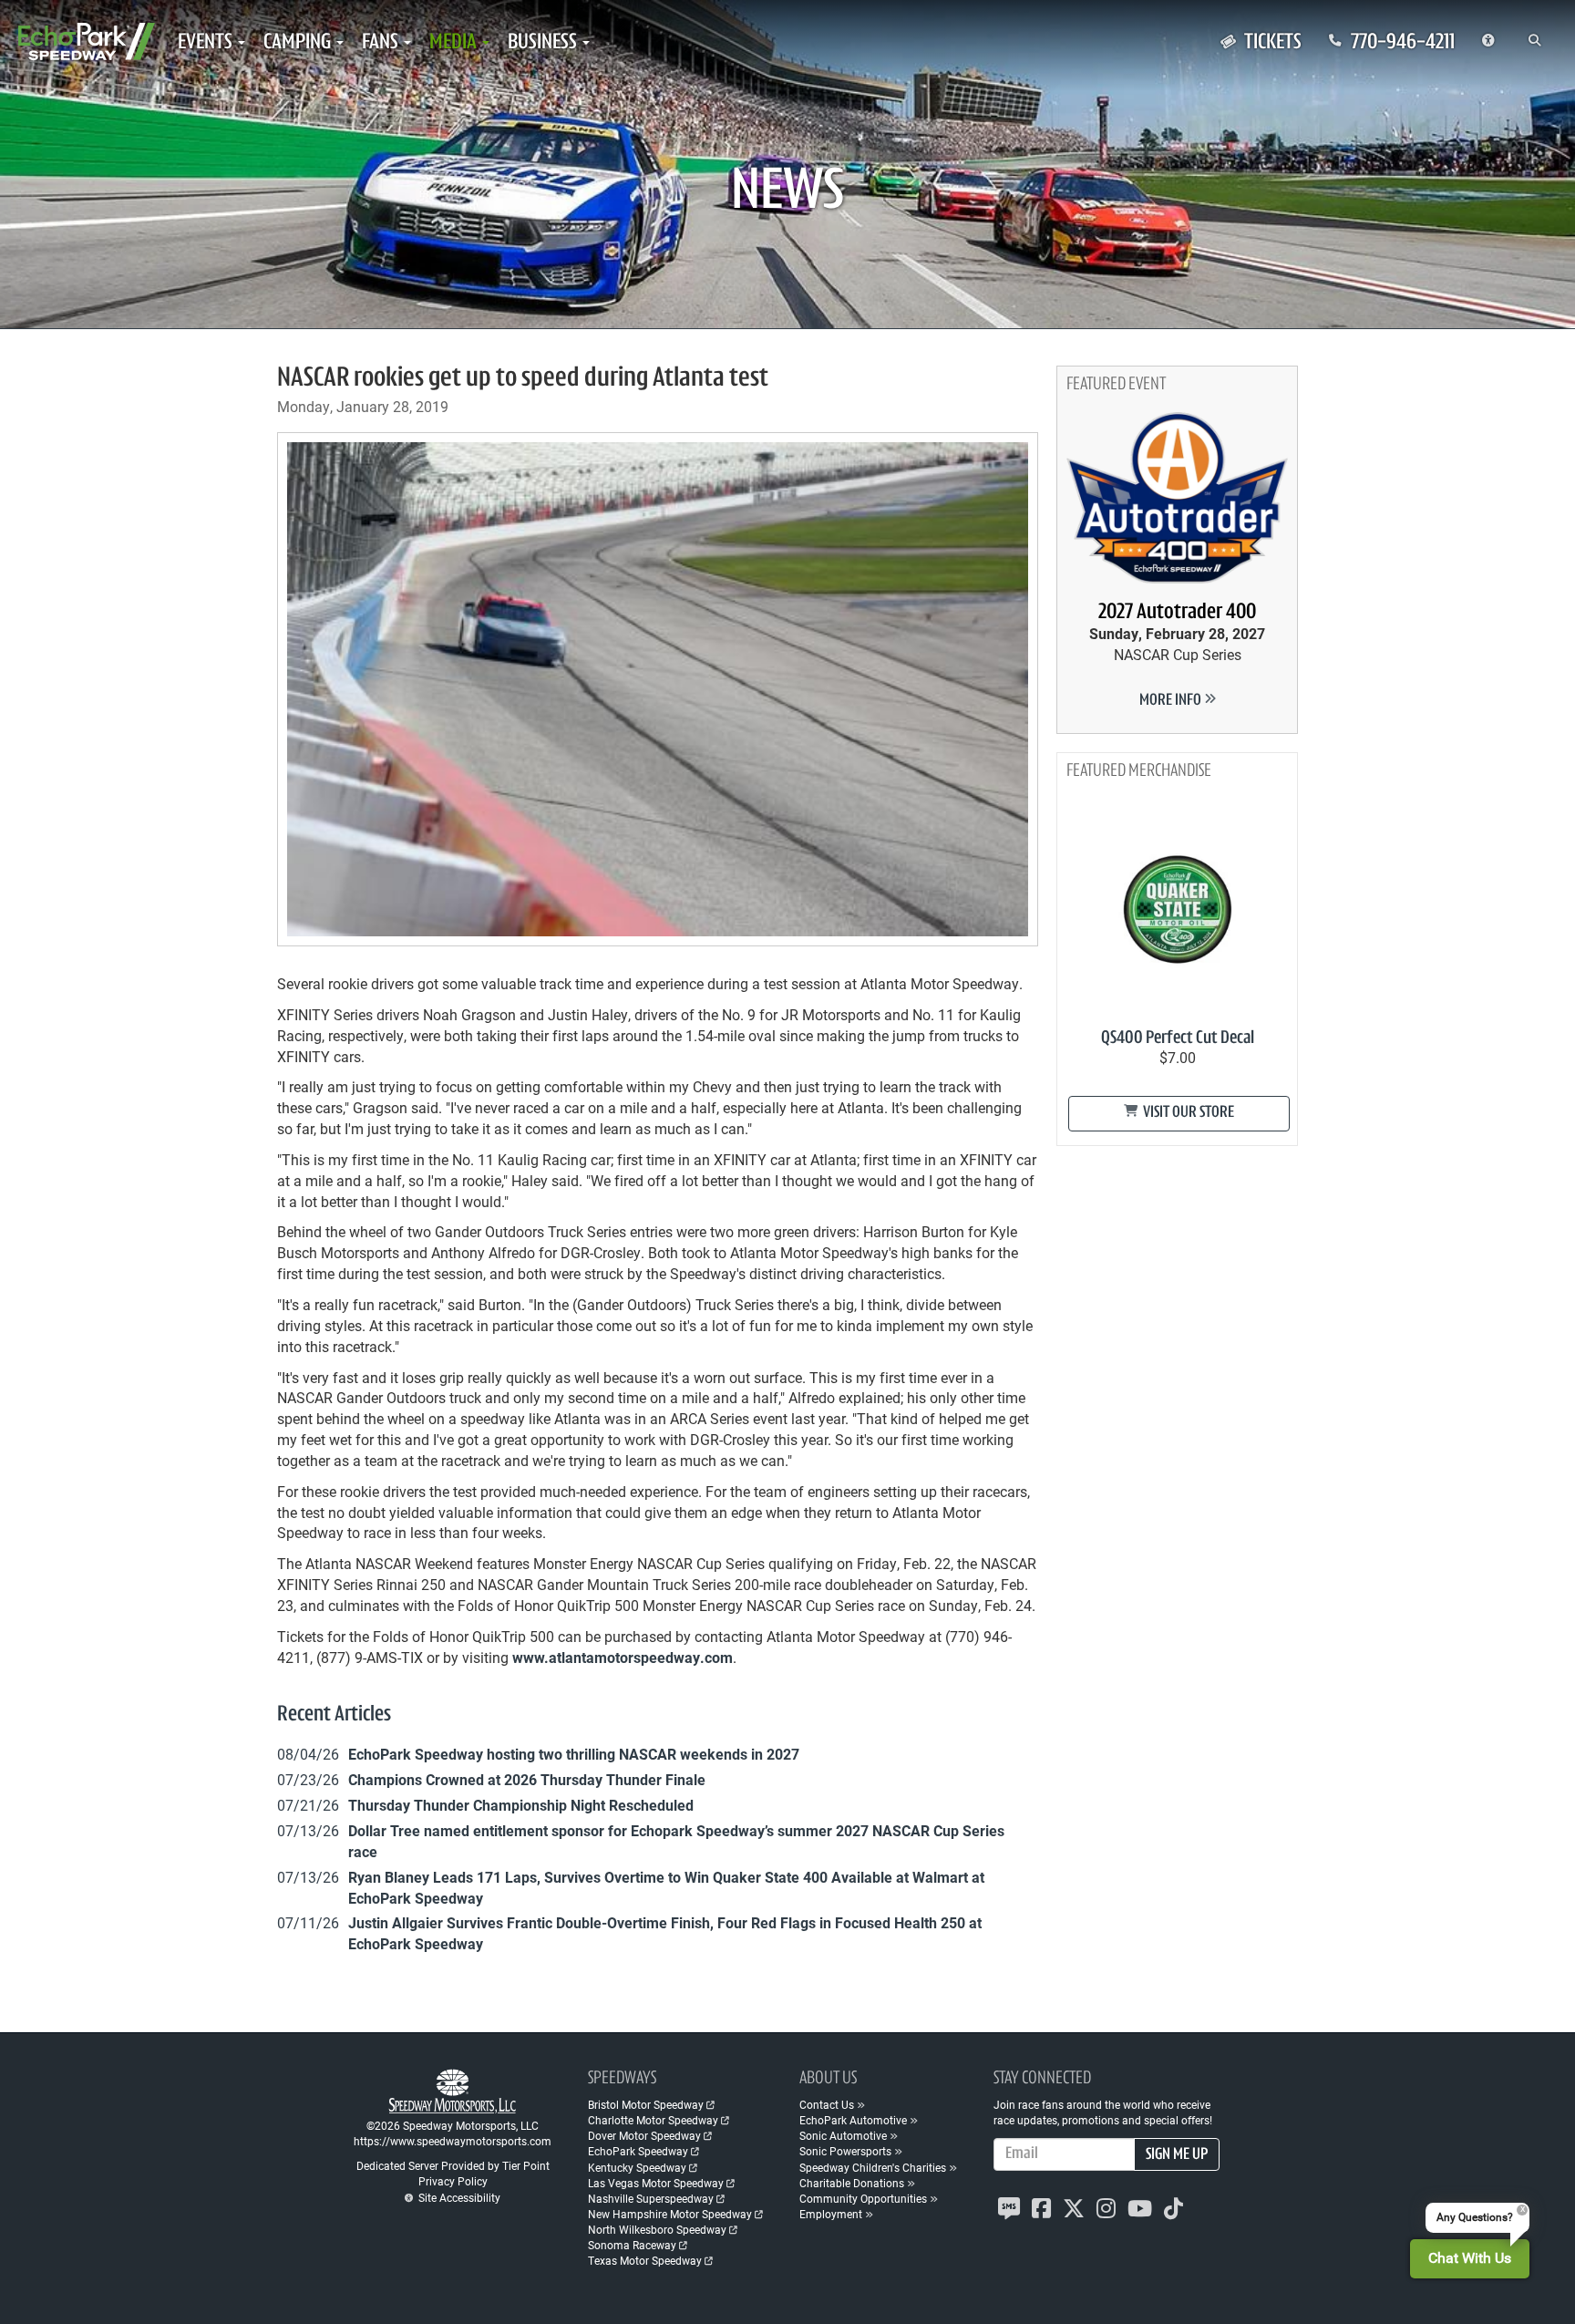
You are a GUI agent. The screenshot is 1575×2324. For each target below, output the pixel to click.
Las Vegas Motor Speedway (656, 2183)
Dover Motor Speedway (644, 2135)
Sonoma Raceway (632, 2245)
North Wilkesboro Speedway (657, 2229)
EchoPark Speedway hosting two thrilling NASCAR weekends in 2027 (574, 1754)
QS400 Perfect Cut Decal (1178, 1038)
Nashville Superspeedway (651, 2198)
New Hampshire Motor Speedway (670, 2214)
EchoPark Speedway (638, 2151)
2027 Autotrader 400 (1177, 613)
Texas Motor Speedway (645, 2260)
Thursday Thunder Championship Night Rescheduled (521, 1805)
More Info (1172, 701)
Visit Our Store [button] (1187, 1113)
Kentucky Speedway (637, 2167)
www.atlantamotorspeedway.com (623, 1657)
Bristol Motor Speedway (646, 2104)
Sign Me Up (1177, 2155)
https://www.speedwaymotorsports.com (453, 2141)
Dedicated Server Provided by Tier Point (453, 2165)
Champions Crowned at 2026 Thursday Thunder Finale (527, 1779)
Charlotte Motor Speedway (653, 2120)
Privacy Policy (453, 2181)
